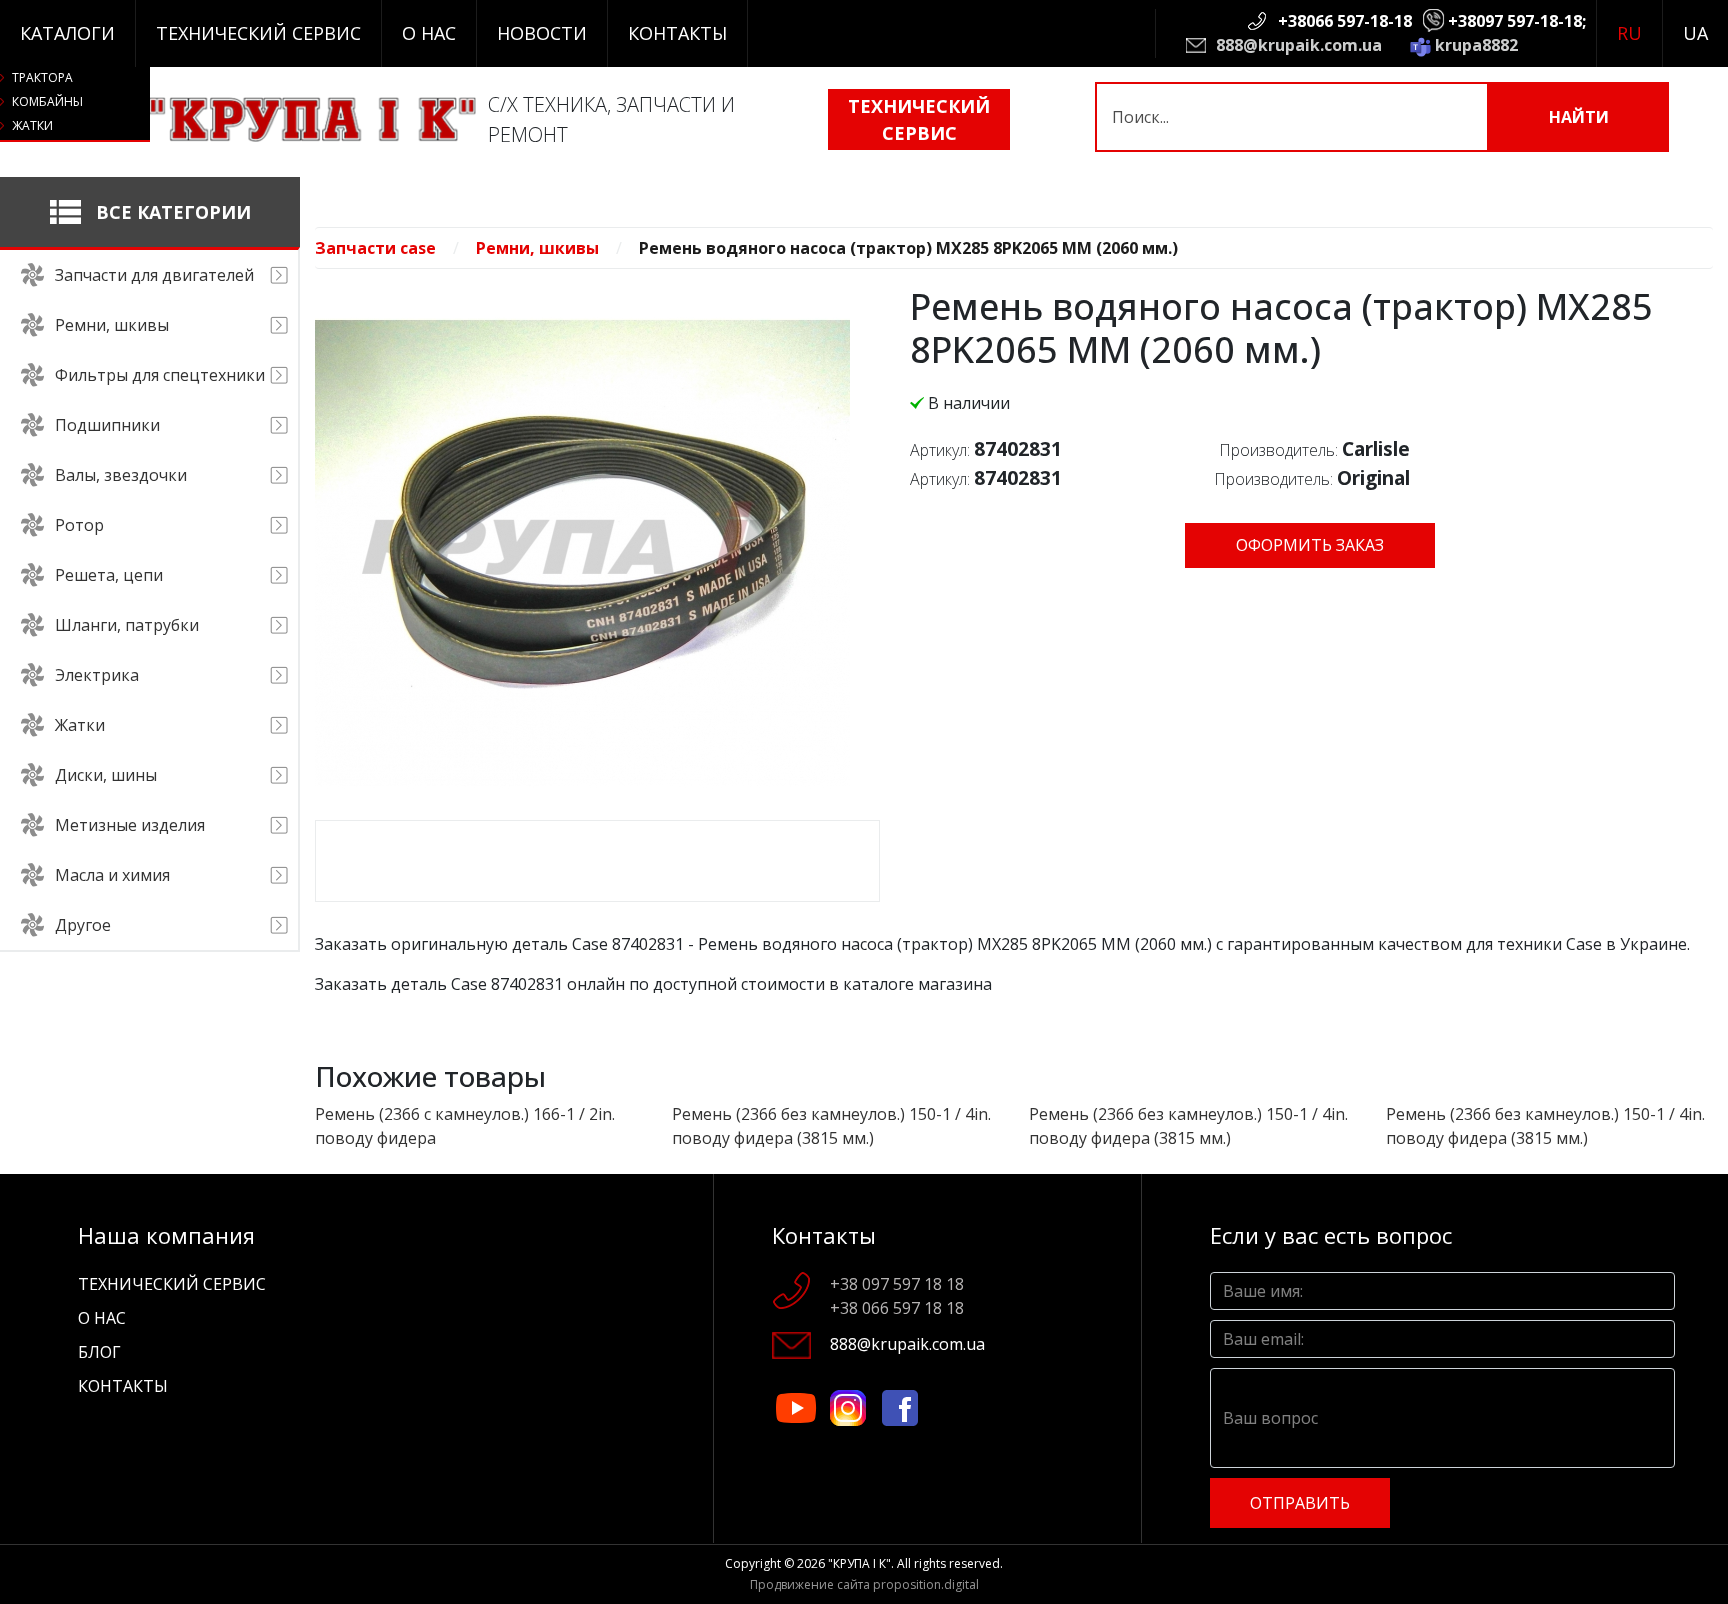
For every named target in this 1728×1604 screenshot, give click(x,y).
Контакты (677, 33)
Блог (99, 1352)
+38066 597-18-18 (1345, 21)
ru (1629, 33)
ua (1695, 33)
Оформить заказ (1310, 545)
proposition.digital (926, 1584)
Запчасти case (375, 248)
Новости (542, 33)
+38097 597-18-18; (1517, 21)
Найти (1579, 117)
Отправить (1300, 1503)
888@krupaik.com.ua (1299, 45)
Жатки (32, 125)
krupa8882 (1476, 45)
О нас (429, 33)
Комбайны (47, 101)
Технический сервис (258, 33)
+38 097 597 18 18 (897, 1284)
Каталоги (67, 33)
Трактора (42, 77)
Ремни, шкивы (537, 248)
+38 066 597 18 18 (897, 1308)
